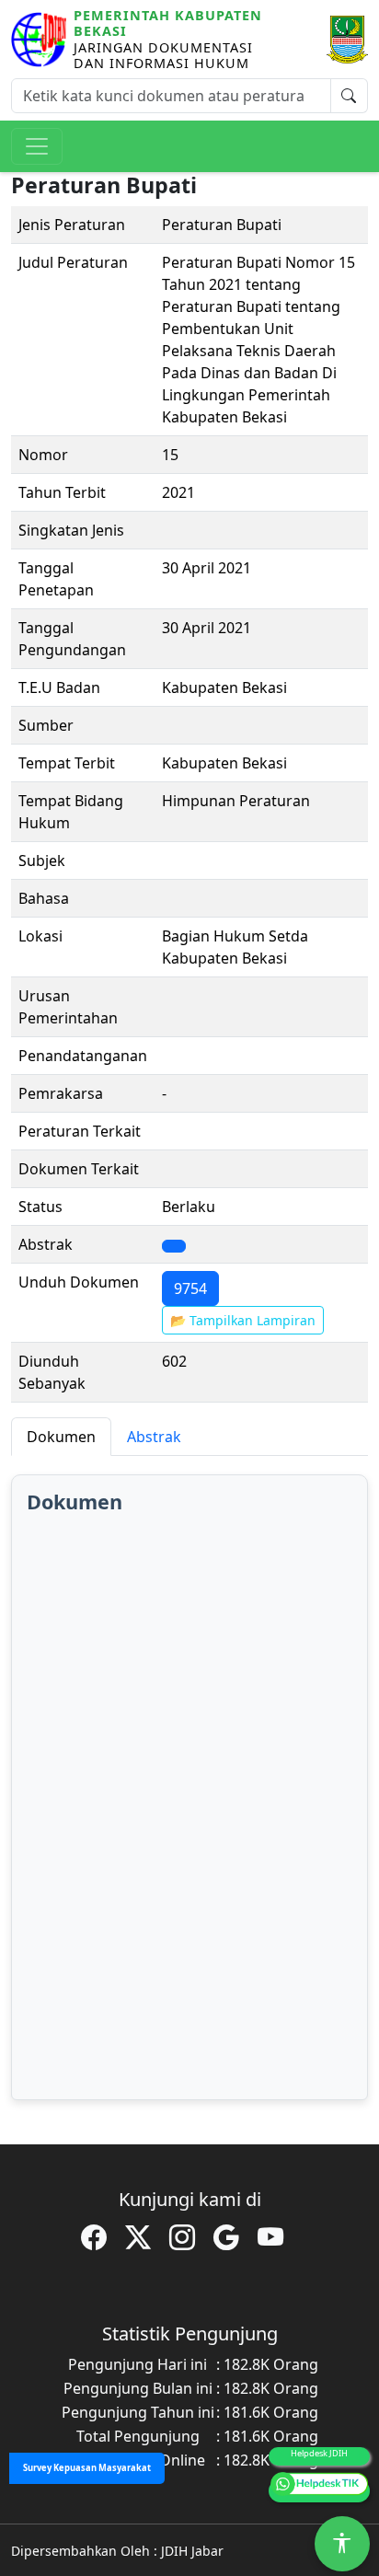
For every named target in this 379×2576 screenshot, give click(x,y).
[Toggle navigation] (37, 146)
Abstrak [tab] (154, 1437)
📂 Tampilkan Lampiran (243, 1320)
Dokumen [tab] (61, 1437)
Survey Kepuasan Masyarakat (87, 2468)
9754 (190, 1288)
